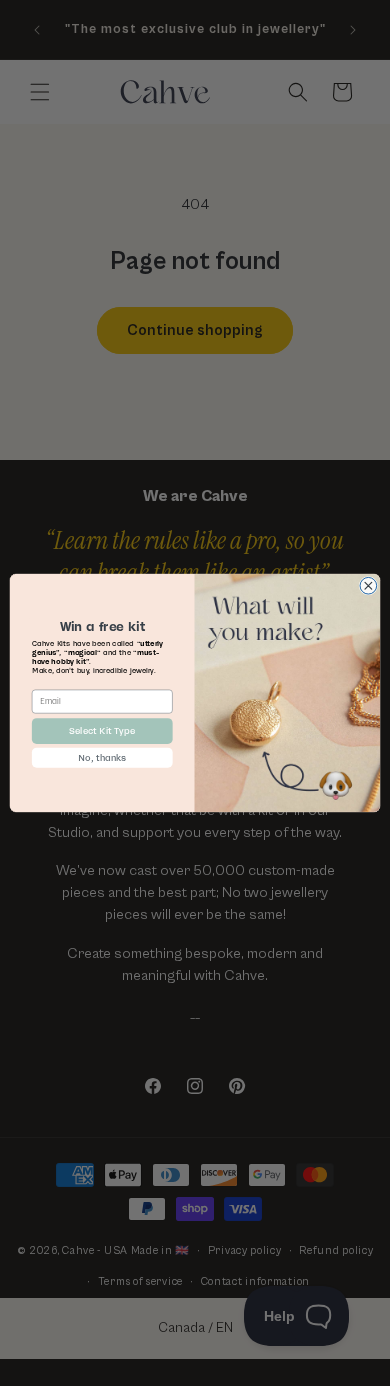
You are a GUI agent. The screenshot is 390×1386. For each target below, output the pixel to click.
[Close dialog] (368, 585)
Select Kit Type (102, 730)
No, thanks (102, 757)
